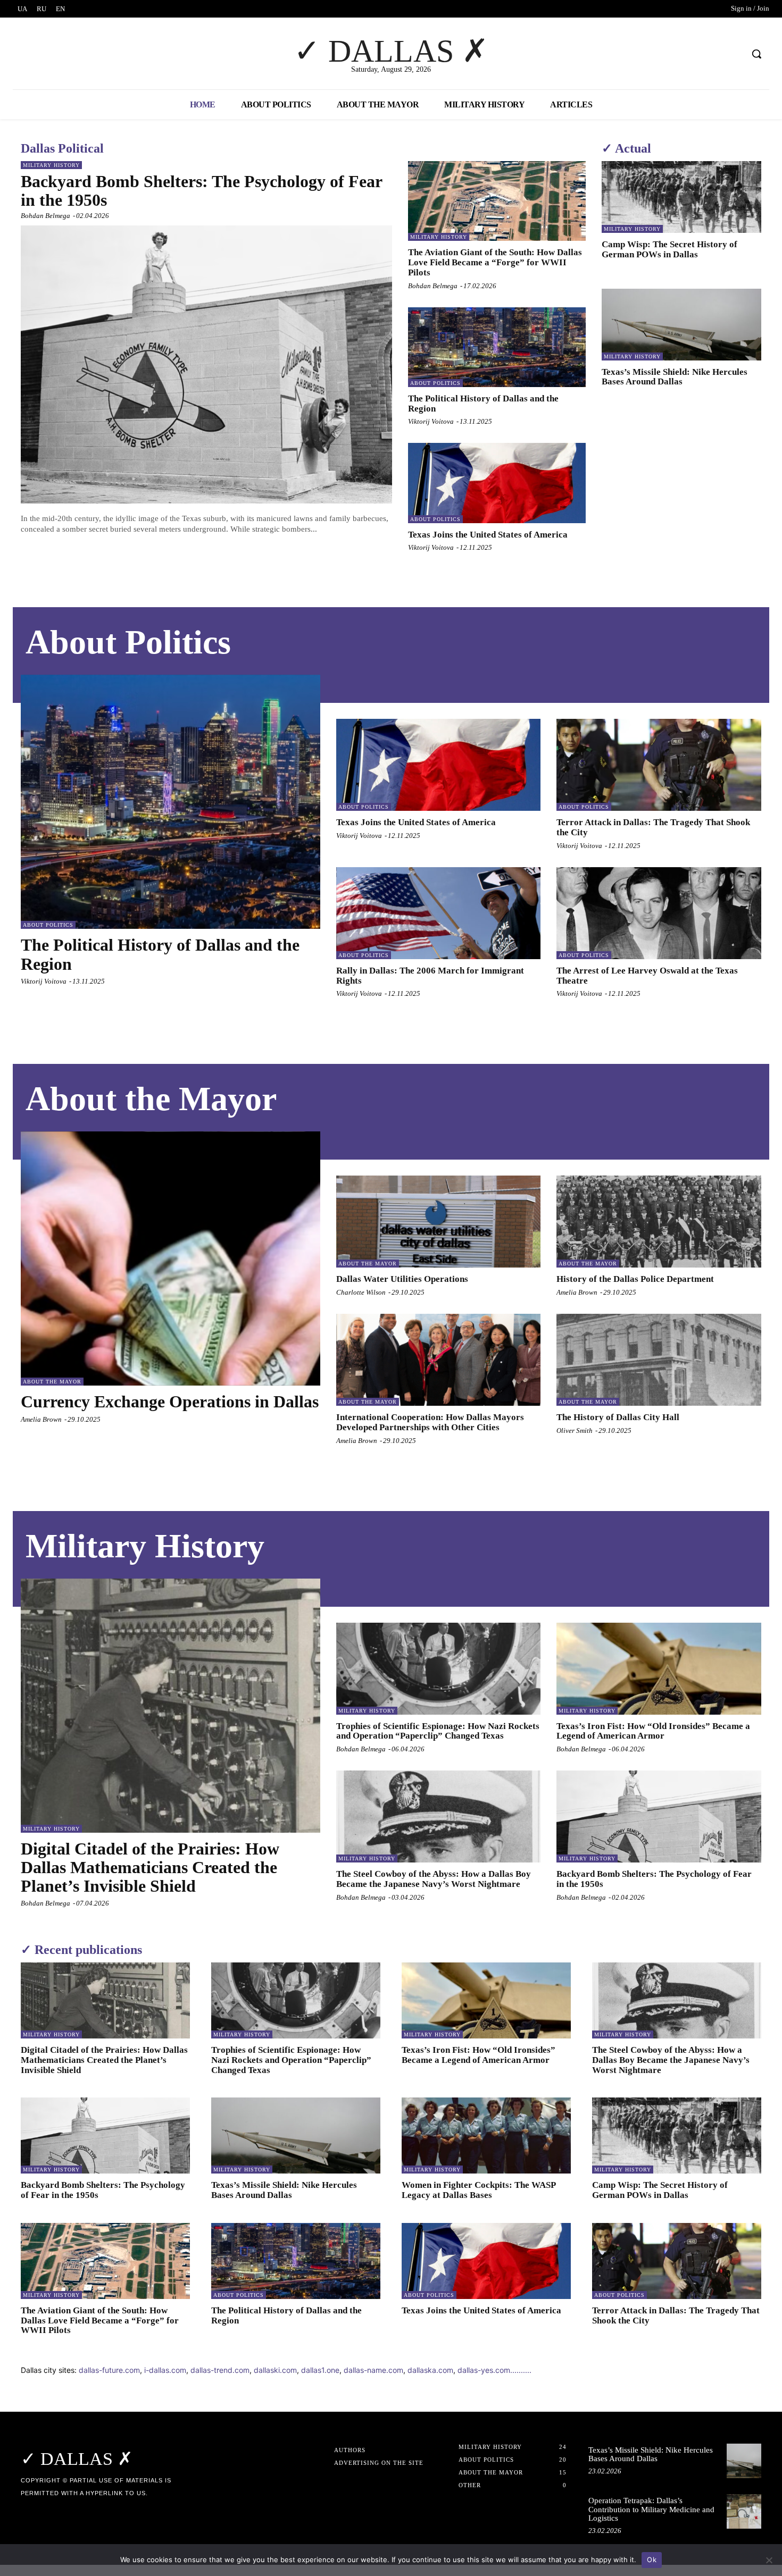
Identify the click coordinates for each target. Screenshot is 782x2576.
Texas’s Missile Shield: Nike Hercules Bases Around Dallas (675, 377)
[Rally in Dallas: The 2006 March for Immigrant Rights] (439, 913)
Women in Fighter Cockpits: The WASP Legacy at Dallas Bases (479, 2190)
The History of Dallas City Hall (618, 1417)
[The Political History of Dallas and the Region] (497, 347)
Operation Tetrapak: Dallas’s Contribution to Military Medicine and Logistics (651, 2509)
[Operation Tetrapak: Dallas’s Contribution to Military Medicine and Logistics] (744, 2511)
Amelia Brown (41, 1419)
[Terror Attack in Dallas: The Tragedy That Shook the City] (659, 765)
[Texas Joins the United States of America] (497, 483)
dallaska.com (430, 2370)
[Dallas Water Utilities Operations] (439, 1222)
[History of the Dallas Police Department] (659, 1222)
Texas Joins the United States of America (488, 535)
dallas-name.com (373, 2370)
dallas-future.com (109, 2370)
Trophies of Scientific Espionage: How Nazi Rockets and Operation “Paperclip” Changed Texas (438, 1731)
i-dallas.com (165, 2370)
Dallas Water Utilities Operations (402, 1279)
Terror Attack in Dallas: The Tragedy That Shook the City (676, 2315)
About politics (435, 383)
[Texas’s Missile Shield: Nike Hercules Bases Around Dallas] (681, 325)
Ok (652, 2560)
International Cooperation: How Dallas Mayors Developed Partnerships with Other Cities (430, 1422)
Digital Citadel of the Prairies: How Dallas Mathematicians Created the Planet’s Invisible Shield (150, 1867)
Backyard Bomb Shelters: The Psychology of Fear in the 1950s (202, 191)
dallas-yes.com (484, 2370)
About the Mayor (52, 1382)
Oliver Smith (575, 1430)
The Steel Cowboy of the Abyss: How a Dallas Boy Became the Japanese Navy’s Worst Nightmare (434, 1879)
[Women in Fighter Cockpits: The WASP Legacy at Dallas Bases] (486, 2136)
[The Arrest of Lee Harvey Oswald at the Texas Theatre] (659, 913)
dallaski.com (275, 2370)
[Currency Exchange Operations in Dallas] (170, 1258)
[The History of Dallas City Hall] (659, 1360)
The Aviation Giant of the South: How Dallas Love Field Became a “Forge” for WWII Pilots (495, 262)
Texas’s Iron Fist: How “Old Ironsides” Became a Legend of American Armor (653, 1731)
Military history (51, 165)
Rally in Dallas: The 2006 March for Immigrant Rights (430, 976)
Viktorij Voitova (431, 421)
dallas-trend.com (220, 2370)
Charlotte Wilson (361, 1292)
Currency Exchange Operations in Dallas (170, 1402)
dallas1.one (320, 2370)
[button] (756, 54)
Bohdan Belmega (45, 216)
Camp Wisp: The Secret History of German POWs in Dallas (669, 249)
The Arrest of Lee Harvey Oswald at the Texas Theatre (647, 976)
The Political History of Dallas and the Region (483, 404)
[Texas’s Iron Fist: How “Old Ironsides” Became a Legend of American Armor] (659, 1669)
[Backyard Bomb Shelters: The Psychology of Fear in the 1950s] (206, 365)
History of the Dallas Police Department (635, 1279)
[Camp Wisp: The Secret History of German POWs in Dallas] (681, 197)
